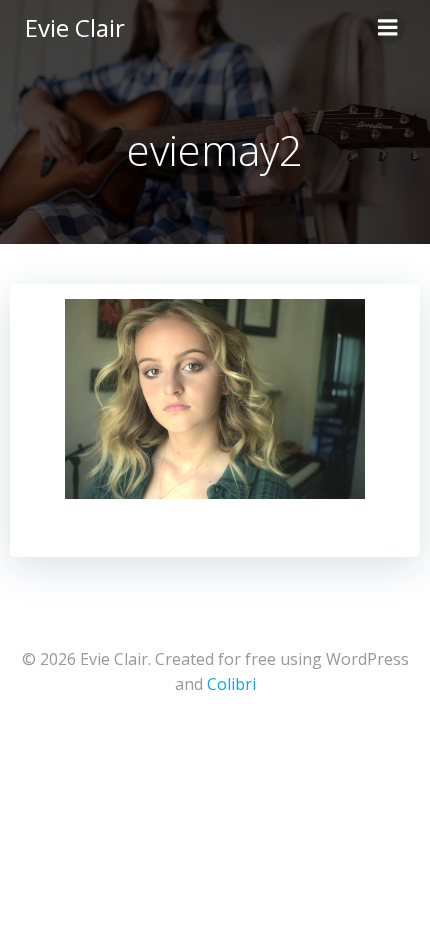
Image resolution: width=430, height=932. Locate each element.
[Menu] (388, 28)
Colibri (231, 684)
